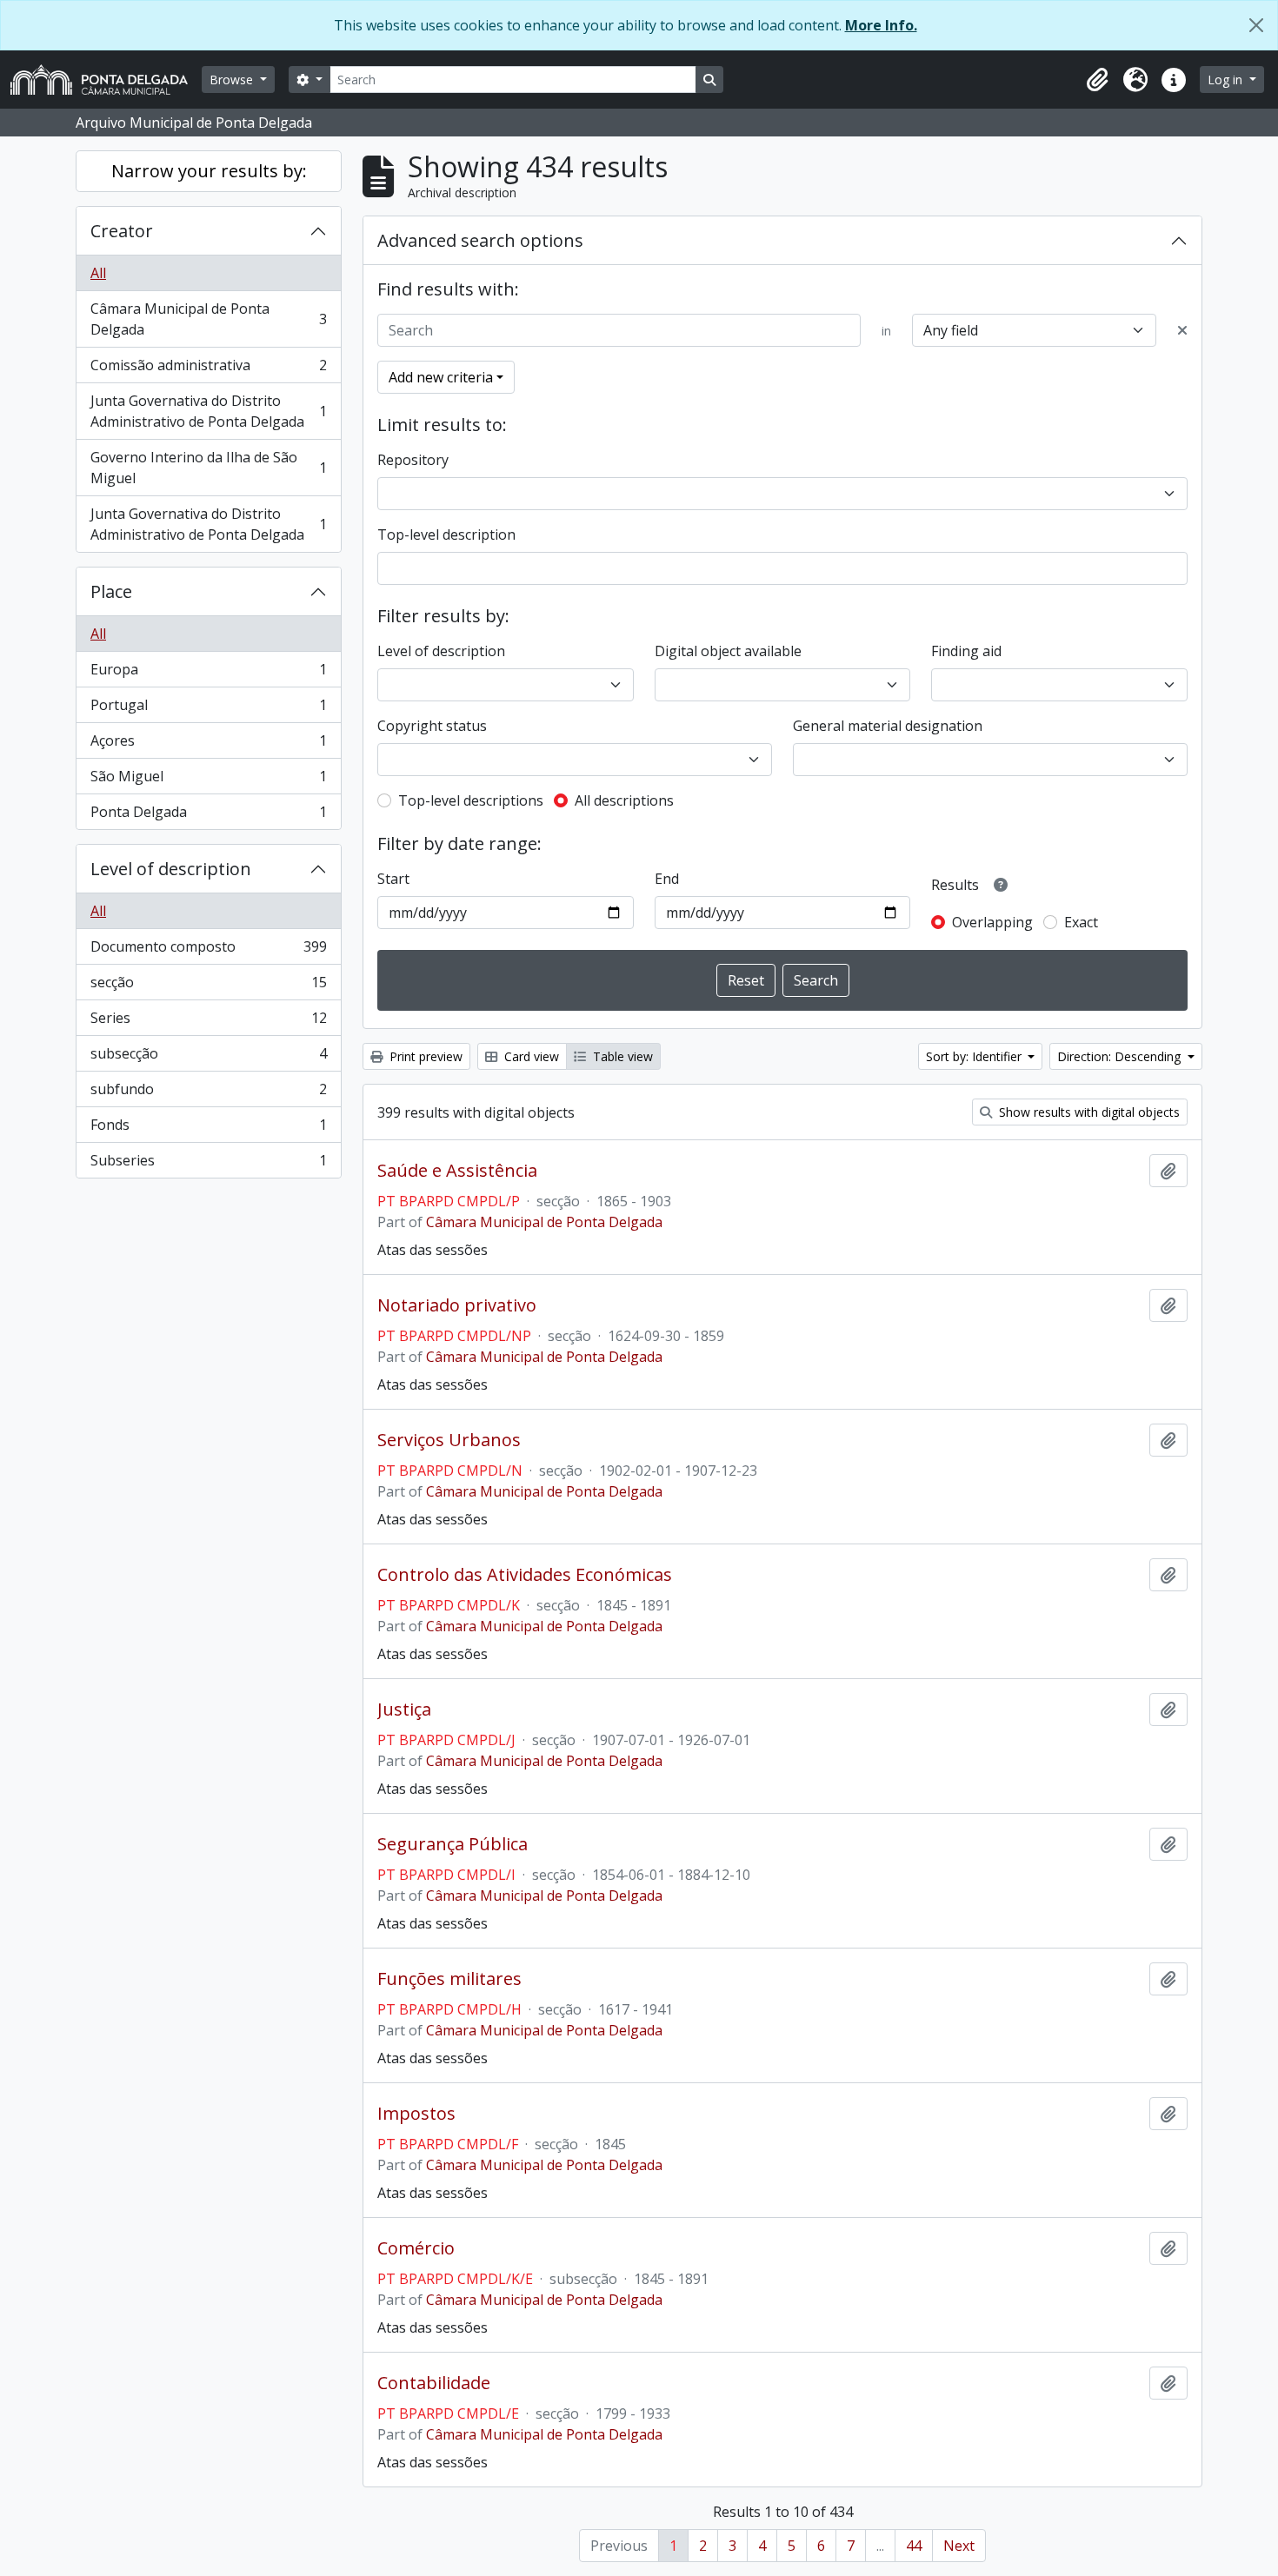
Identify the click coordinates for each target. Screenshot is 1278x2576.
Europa (208, 674)
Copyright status (432, 726)
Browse (233, 80)
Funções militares (449, 1979)
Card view (530, 1056)
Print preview (424, 1056)
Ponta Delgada (208, 816)
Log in (1227, 80)
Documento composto (208, 951)
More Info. (881, 25)
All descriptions (624, 800)
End (667, 879)
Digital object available (728, 651)
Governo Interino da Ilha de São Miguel (208, 468)
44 (914, 2546)
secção (208, 986)
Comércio (416, 2248)
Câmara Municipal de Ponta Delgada (208, 319)
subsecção (208, 1058)
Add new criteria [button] (441, 377)
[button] (1097, 80)
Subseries (208, 1164)
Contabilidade (434, 2383)
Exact (1081, 922)
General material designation (888, 726)
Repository (413, 460)
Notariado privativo (457, 1305)
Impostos (416, 2114)
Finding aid (966, 651)
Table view (621, 1056)
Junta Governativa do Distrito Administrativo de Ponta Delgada (208, 411)
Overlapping (992, 922)
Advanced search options (480, 240)
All (98, 273)
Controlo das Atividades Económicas (525, 1575)
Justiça (404, 1710)
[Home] (106, 80)
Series (208, 1022)
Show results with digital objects (1088, 1112)
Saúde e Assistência (457, 1171)
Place (111, 591)
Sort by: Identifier (975, 1056)
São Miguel (208, 780)
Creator (122, 231)
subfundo (208, 1093)
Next (959, 2546)
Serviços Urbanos (449, 1440)
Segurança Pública (453, 1844)
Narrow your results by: (209, 171)
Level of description (171, 869)
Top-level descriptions (471, 800)
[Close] (1256, 25)
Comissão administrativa (208, 369)
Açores (208, 745)
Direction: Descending (1121, 1056)
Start (393, 879)
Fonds (208, 1129)
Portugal (208, 709)
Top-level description (446, 534)
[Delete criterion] (1182, 330)
